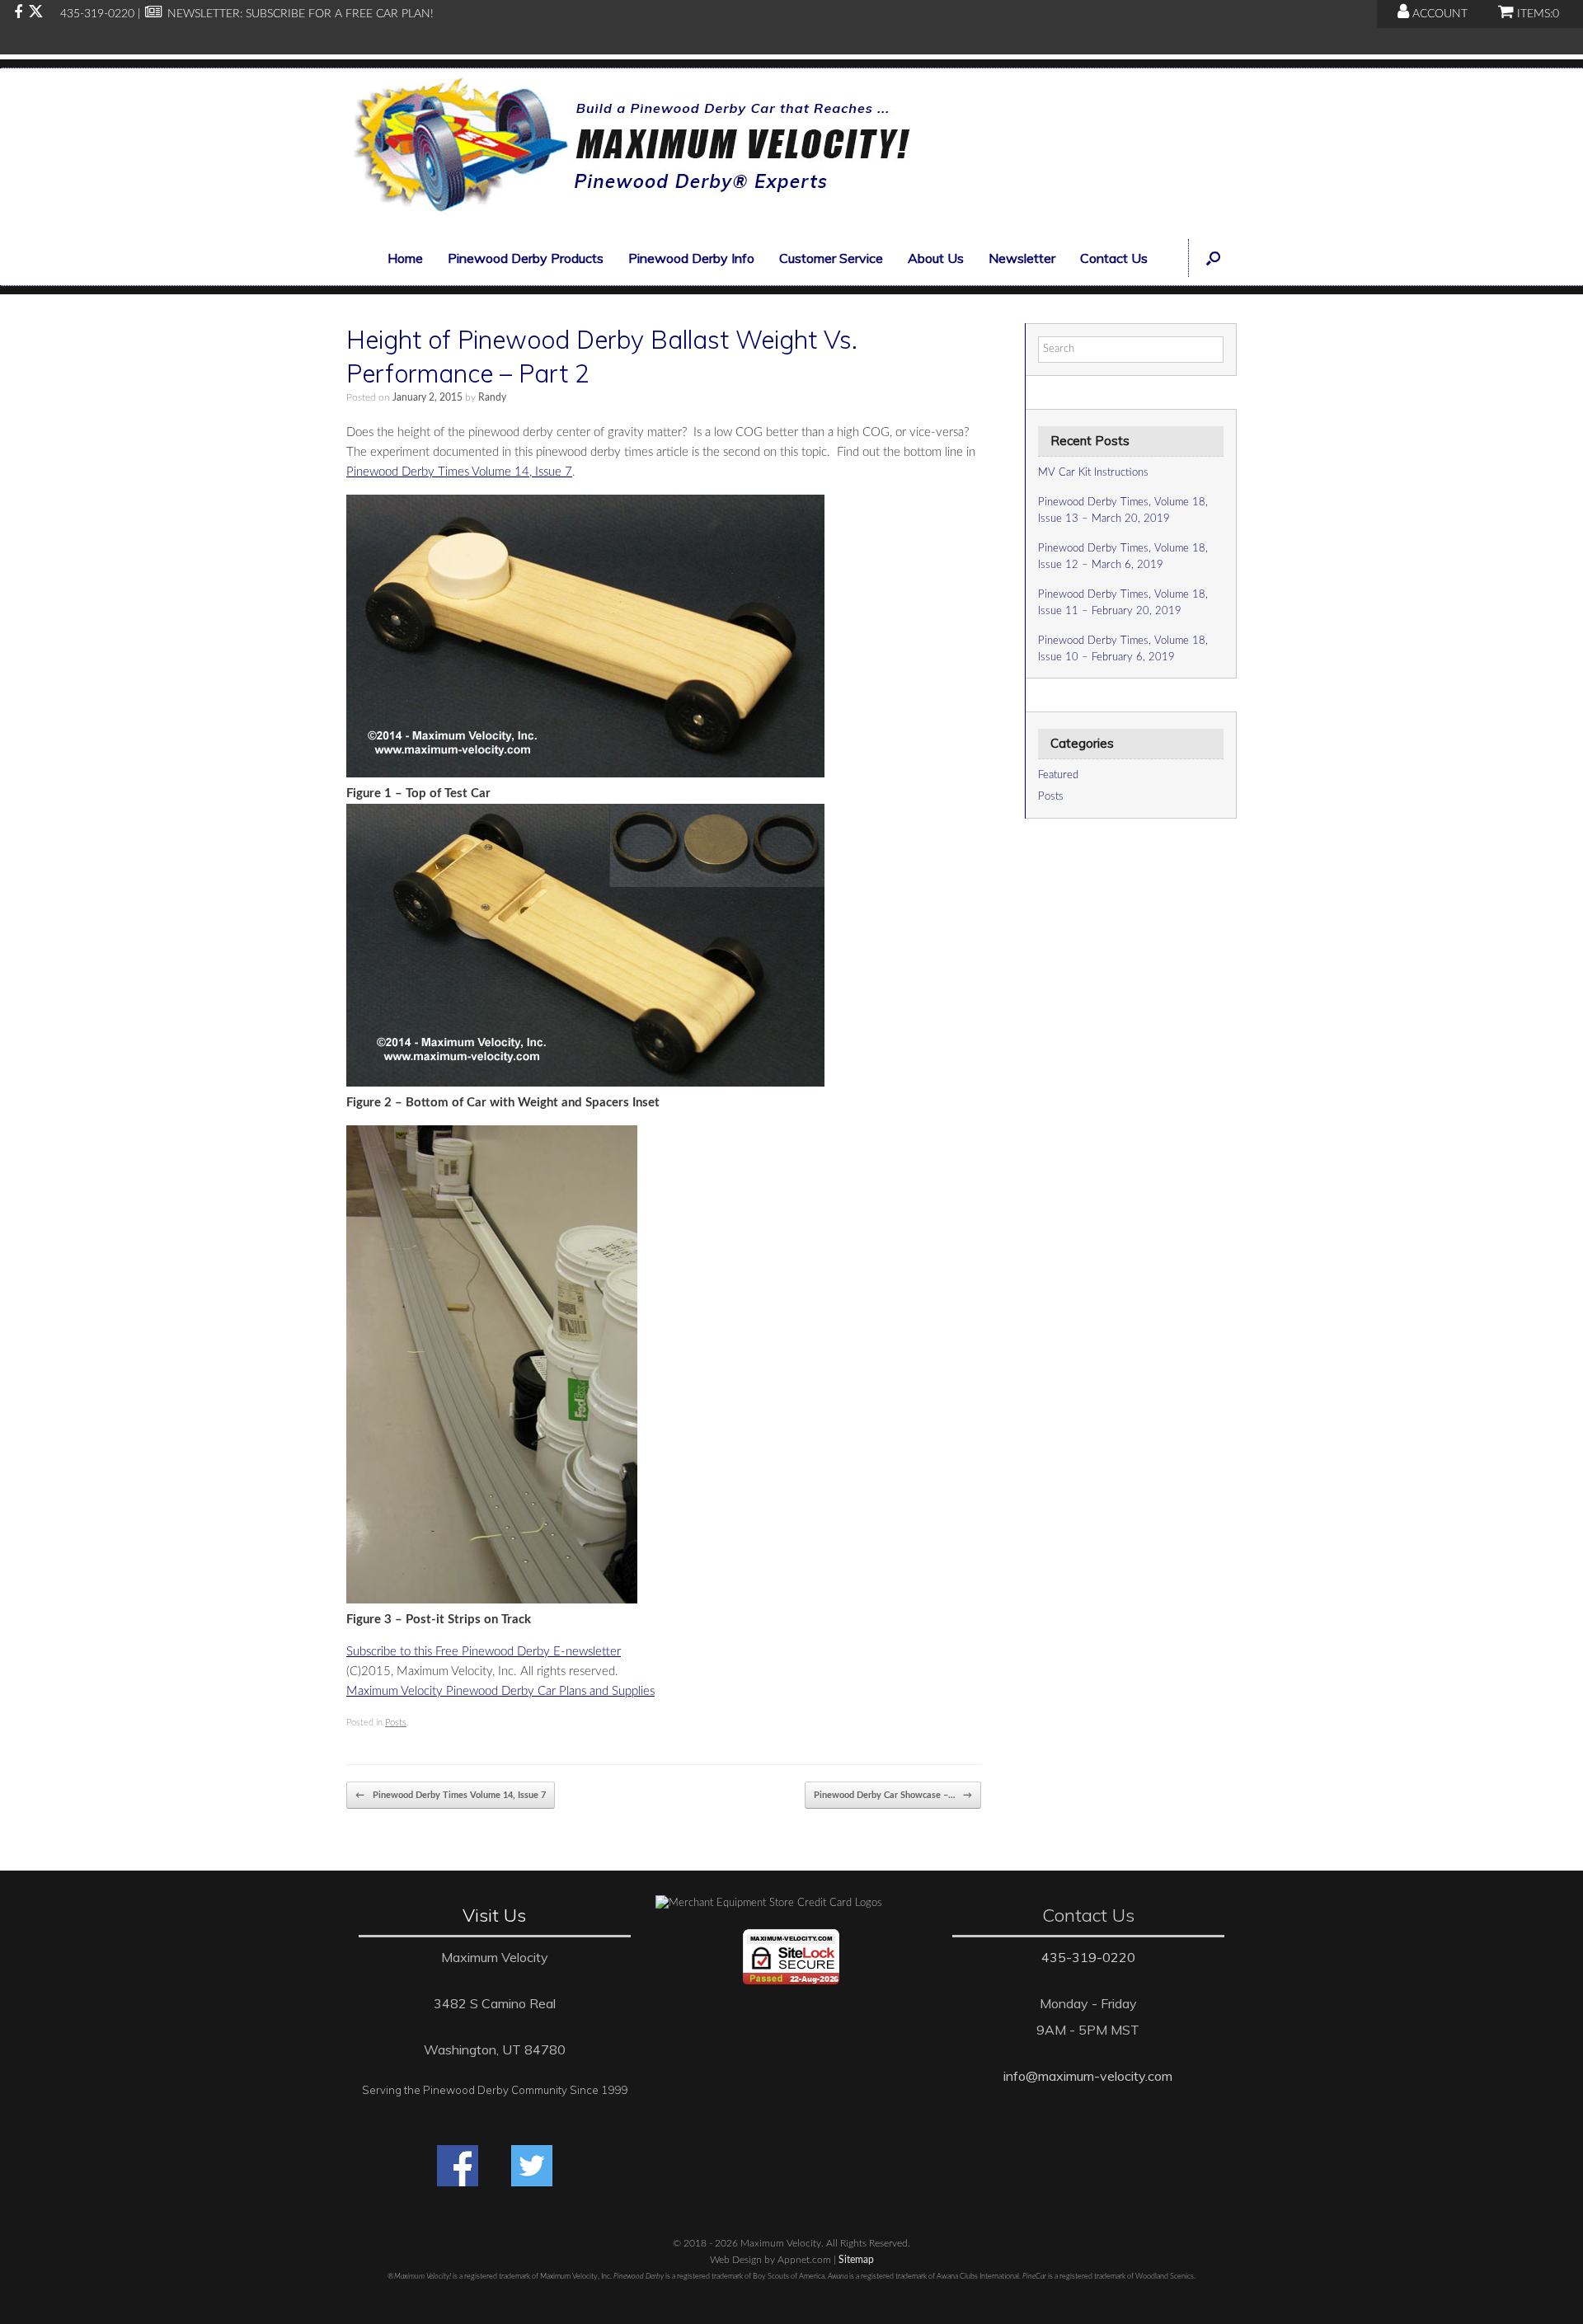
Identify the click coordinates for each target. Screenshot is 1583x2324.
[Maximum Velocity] (628, 150)
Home (405, 258)
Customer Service (831, 258)
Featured (1058, 775)
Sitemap (856, 2260)
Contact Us (1114, 258)
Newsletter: (203, 14)
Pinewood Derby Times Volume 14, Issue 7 (459, 472)
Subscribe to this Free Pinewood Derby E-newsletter (484, 1652)
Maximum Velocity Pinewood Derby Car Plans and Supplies (500, 1691)
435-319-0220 (1088, 1957)
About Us (936, 258)
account (1438, 14)
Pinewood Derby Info (691, 258)
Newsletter (1022, 258)
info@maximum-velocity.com (1088, 2076)
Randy (492, 397)
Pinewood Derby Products (526, 258)
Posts (396, 1723)
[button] (1212, 258)
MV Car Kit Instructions (1093, 473)
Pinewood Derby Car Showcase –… (893, 1795)
